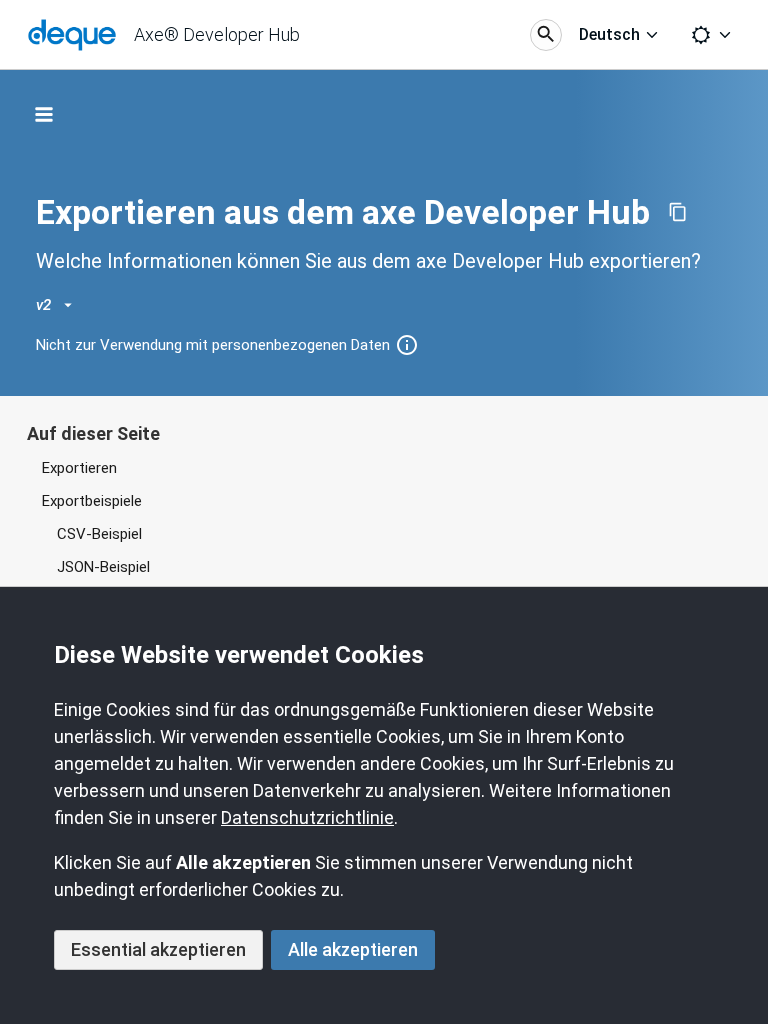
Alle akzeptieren (353, 949)
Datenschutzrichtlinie (307, 817)
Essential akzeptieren (158, 949)
